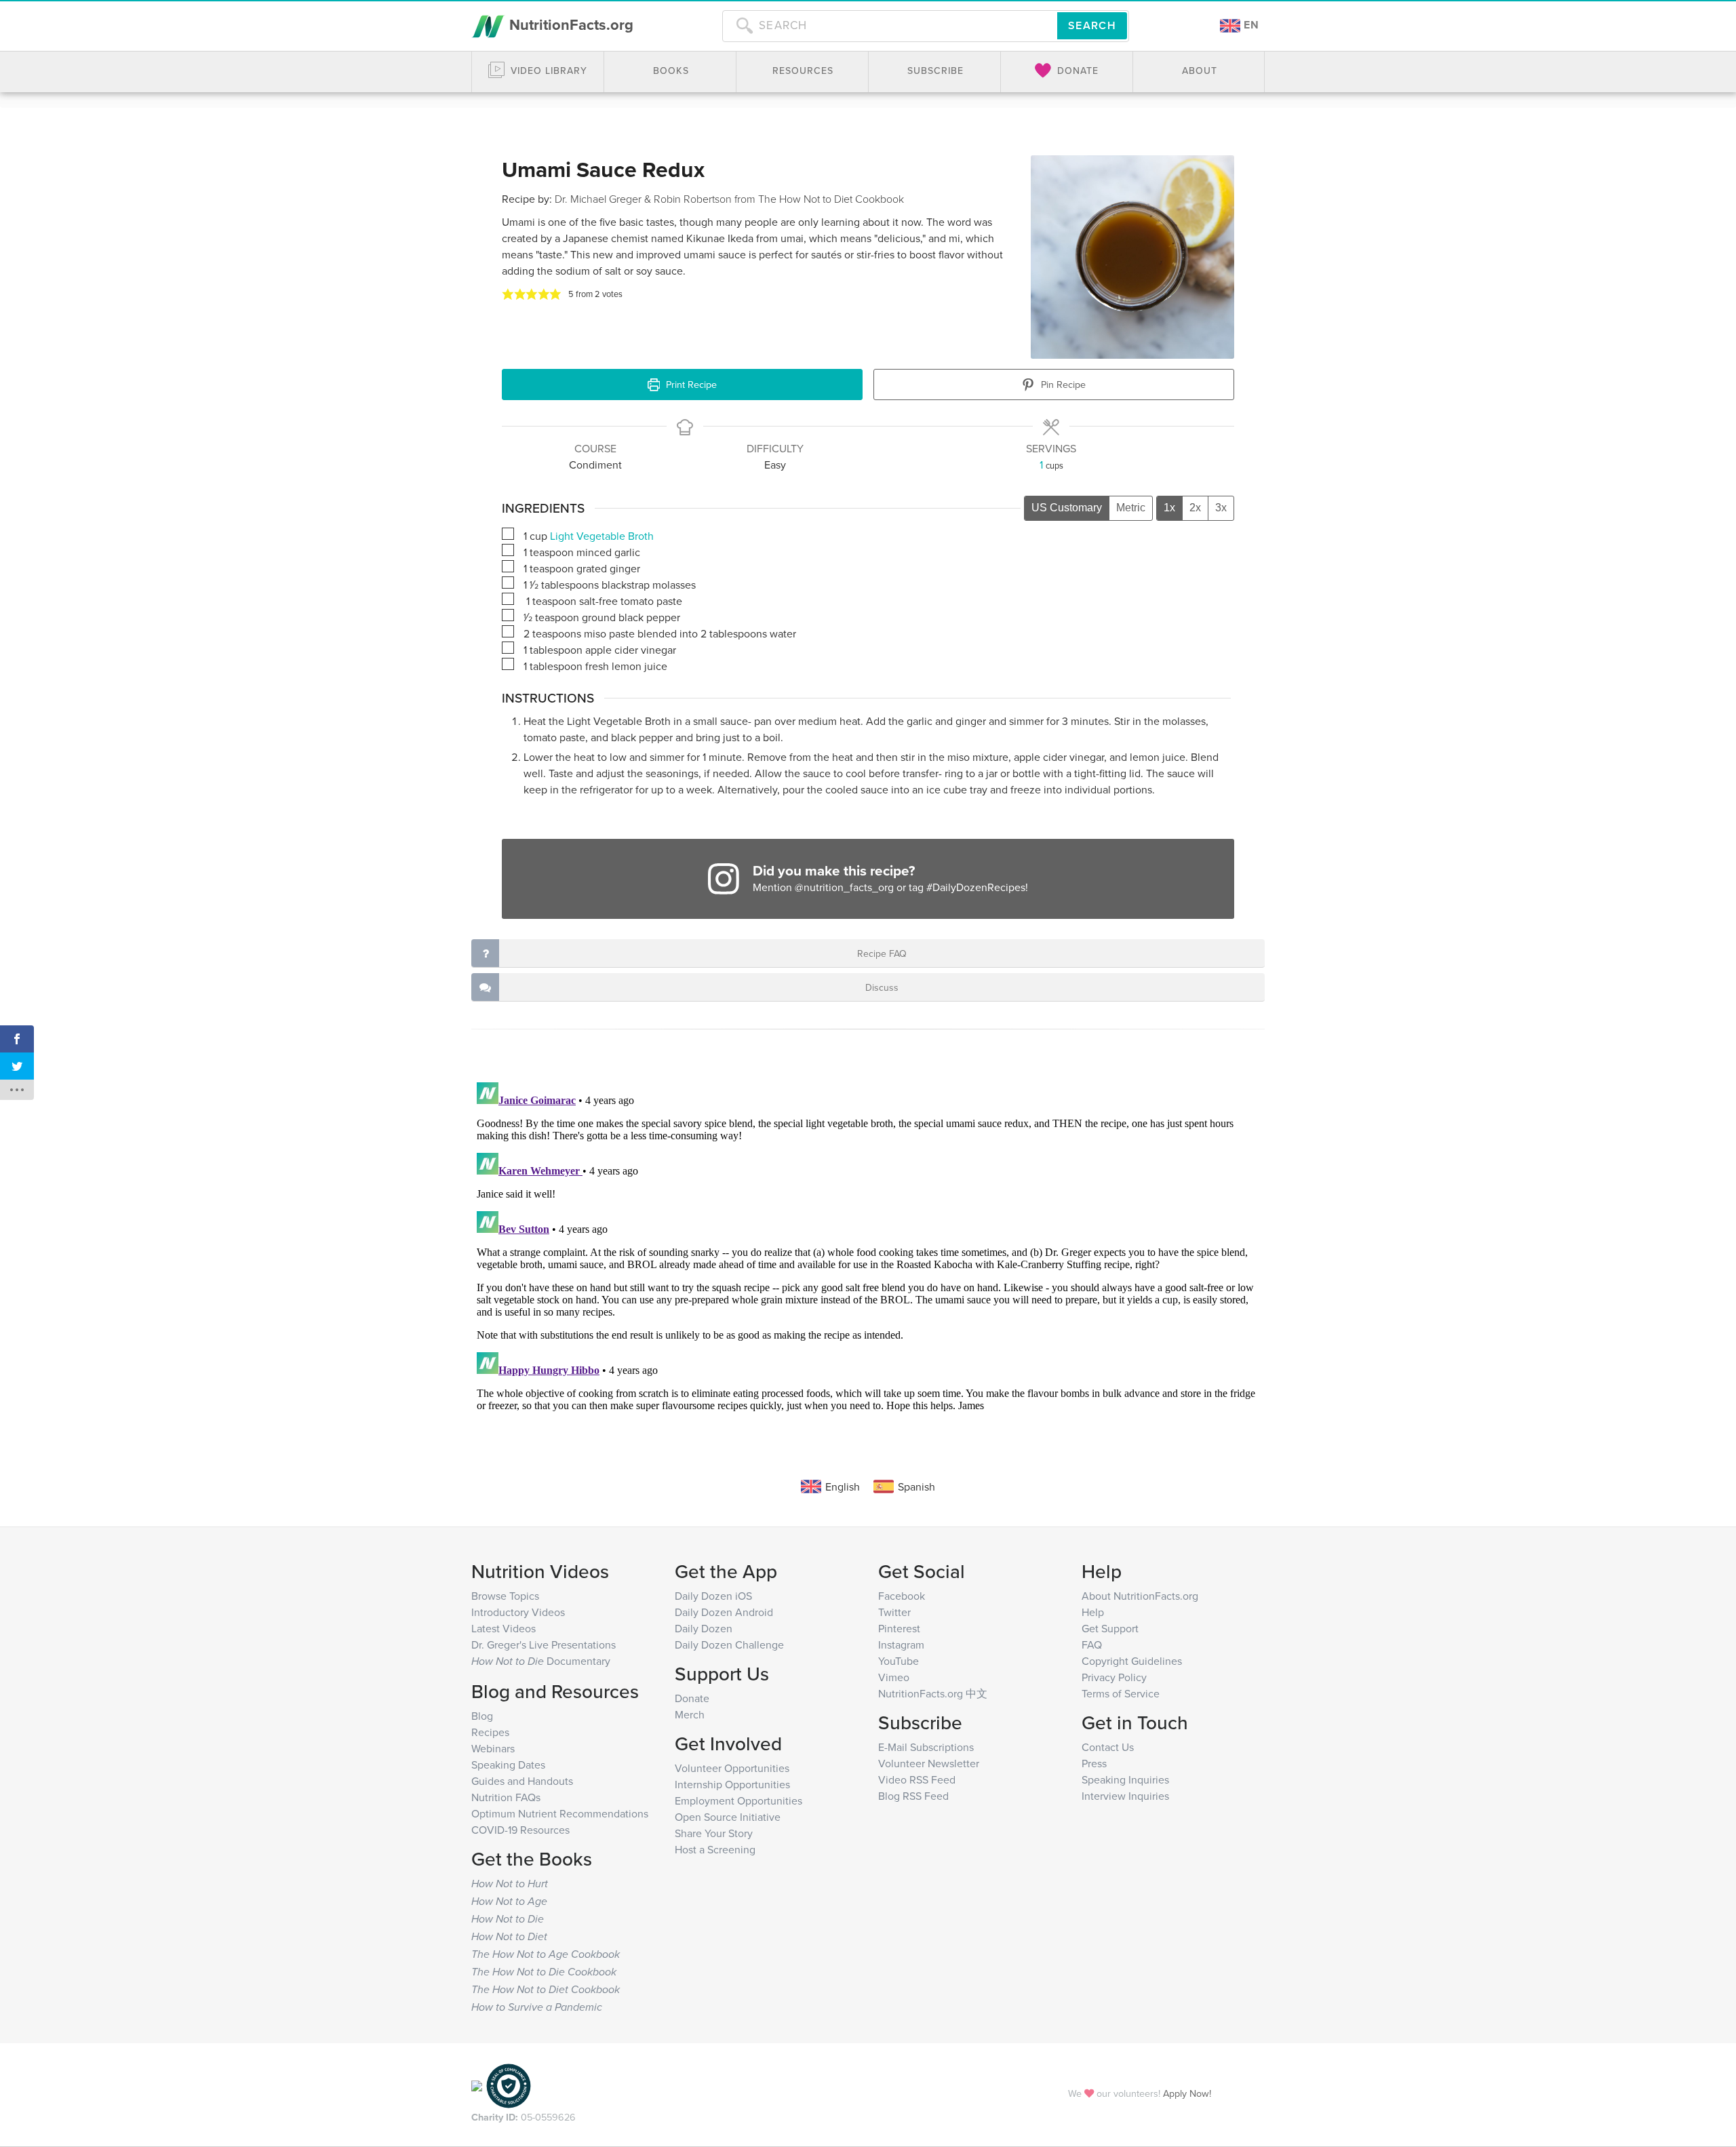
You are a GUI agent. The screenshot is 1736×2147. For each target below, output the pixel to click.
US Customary (1067, 508)
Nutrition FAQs (506, 1797)
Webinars (493, 1748)
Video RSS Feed (917, 1779)
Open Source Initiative (728, 1817)
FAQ (1092, 1644)
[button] (508, 294)
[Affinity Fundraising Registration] (509, 2085)
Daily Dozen (704, 1628)
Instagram (901, 1644)
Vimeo (894, 1677)
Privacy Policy (1114, 1677)
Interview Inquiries (1125, 1796)
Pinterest (899, 1628)
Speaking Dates (508, 1765)
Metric (1131, 508)
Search (1092, 25)
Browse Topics (505, 1596)
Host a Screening (715, 1849)
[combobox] (890, 26)
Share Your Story (714, 1833)
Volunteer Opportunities (732, 1768)
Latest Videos (504, 1628)
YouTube (899, 1661)
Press (1094, 1763)
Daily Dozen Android (724, 1612)
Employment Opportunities (738, 1800)
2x (1195, 508)
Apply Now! (1187, 2093)
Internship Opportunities (732, 1784)
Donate (692, 1698)
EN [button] (1250, 25)
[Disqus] (868, 1246)
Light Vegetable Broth (602, 536)
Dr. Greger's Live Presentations (544, 1644)
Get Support (1110, 1628)
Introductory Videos (518, 1612)
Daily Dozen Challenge (729, 1644)
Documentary (541, 1661)
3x (1221, 508)
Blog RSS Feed (913, 1796)
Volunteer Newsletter (929, 1763)
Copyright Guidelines (1132, 1661)
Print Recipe (690, 384)
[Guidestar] (477, 2085)
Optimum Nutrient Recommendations (560, 1813)
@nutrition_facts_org (844, 887)
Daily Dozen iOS (713, 1596)
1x (1169, 508)
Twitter (894, 1612)
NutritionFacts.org (569, 24)
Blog (482, 1716)
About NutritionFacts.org (1140, 1596)
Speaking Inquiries (1125, 1779)
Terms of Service (1121, 1693)
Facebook (902, 1596)
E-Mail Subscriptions (926, 1747)
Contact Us (1108, 1747)
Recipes (490, 1732)
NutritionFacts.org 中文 (933, 1693)
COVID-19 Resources (520, 1830)
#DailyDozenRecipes (976, 887)
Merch (690, 1714)
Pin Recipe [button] (1062, 384)
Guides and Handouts (522, 1781)
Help (1093, 1612)
